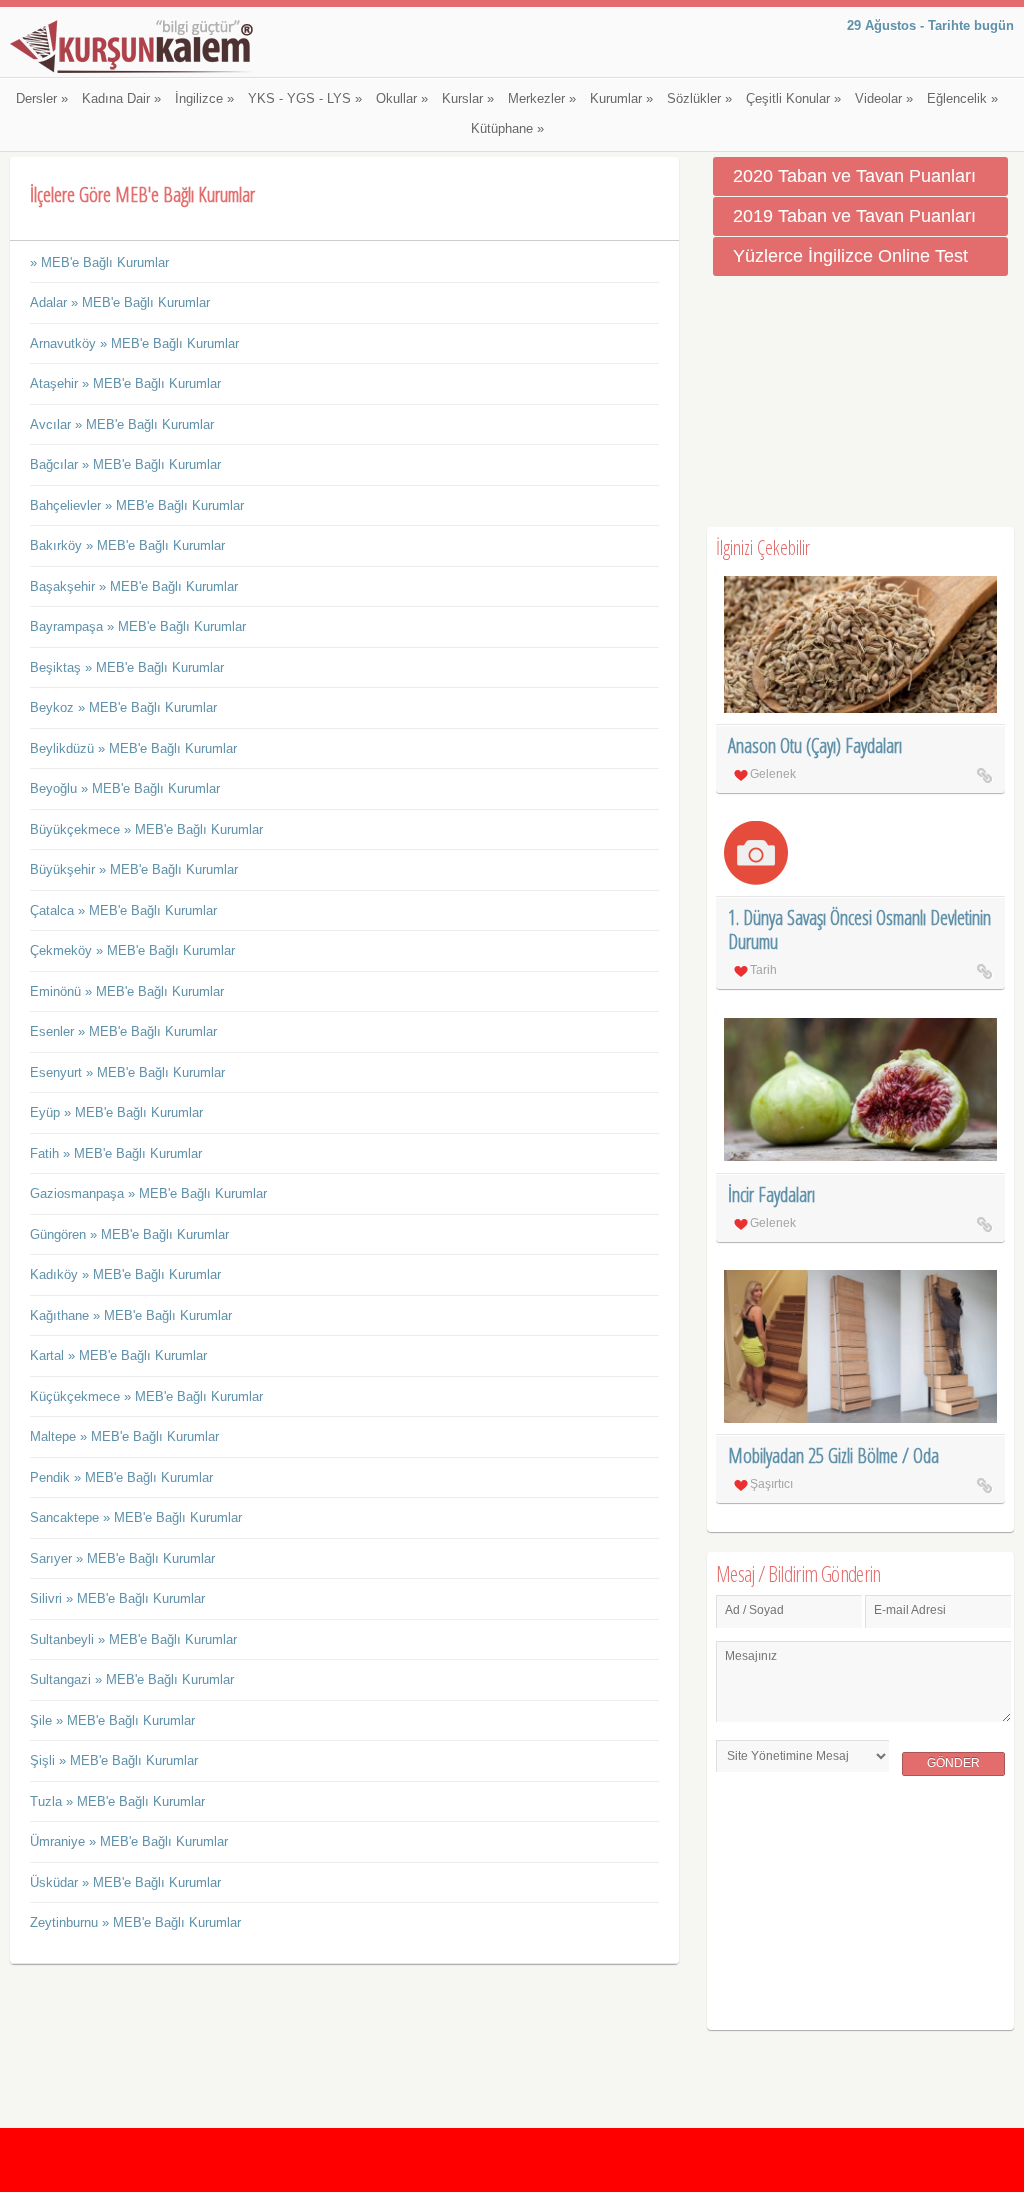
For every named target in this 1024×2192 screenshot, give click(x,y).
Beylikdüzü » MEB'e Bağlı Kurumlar (133, 748)
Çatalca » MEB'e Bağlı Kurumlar (123, 910)
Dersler (42, 99)
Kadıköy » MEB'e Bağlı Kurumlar (125, 1274)
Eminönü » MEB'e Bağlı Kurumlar (127, 991)
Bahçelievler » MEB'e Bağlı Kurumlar (137, 505)
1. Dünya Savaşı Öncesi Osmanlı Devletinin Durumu (859, 929)
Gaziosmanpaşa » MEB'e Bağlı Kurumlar (148, 1193)
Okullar (402, 99)
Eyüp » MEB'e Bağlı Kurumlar (116, 1112)
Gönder (953, 1763)
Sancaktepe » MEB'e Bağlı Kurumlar (136, 1517)
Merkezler (542, 99)
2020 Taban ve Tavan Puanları (854, 176)
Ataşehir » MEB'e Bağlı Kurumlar (125, 383)
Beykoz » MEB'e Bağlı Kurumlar (123, 707)
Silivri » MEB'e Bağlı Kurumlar (117, 1598)
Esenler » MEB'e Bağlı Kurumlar (123, 1031)
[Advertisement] (860, 402)
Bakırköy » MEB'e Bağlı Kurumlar (127, 545)
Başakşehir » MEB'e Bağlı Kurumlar (134, 586)
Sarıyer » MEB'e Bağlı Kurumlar (122, 1558)
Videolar (884, 99)
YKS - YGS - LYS (305, 99)
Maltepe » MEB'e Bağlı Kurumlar (124, 1436)
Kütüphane (507, 129)
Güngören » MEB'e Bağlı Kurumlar (129, 1234)
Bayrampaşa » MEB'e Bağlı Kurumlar (138, 626)
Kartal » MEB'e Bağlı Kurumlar (118, 1355)
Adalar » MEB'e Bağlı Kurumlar (120, 302)
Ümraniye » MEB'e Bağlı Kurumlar (129, 1841)
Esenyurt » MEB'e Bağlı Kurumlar (127, 1072)
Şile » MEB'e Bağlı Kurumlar (112, 1720)
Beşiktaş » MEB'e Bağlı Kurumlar (127, 667)
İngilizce (204, 99)
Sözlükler (699, 99)
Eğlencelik (962, 99)
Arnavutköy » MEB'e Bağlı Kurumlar (134, 343)
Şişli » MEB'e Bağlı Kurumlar (114, 1760)
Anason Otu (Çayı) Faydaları (815, 745)
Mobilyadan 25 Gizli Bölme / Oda (833, 1455)
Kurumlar (621, 99)
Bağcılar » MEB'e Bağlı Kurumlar (125, 464)
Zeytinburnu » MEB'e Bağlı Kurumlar (135, 1922)
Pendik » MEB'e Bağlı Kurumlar (121, 1477)
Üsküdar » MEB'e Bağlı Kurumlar (125, 1882)
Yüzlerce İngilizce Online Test (850, 256)
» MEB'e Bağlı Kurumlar (99, 262)
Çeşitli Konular (793, 99)
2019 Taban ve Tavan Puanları (854, 216)
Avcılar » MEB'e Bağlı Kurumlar (122, 424)
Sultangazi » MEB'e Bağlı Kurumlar (132, 1679)
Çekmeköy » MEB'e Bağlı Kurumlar (132, 950)
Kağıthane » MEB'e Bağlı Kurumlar (131, 1315)
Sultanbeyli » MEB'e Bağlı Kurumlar (133, 1639)
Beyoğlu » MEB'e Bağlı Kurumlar (125, 788)
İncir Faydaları (771, 1194)
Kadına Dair (121, 99)
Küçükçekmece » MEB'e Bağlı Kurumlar (146, 1396)
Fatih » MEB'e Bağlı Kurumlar (116, 1153)
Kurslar (468, 99)
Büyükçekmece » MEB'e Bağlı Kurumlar (146, 829)
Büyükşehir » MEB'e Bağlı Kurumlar (134, 869)
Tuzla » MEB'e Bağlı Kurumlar (117, 1801)
